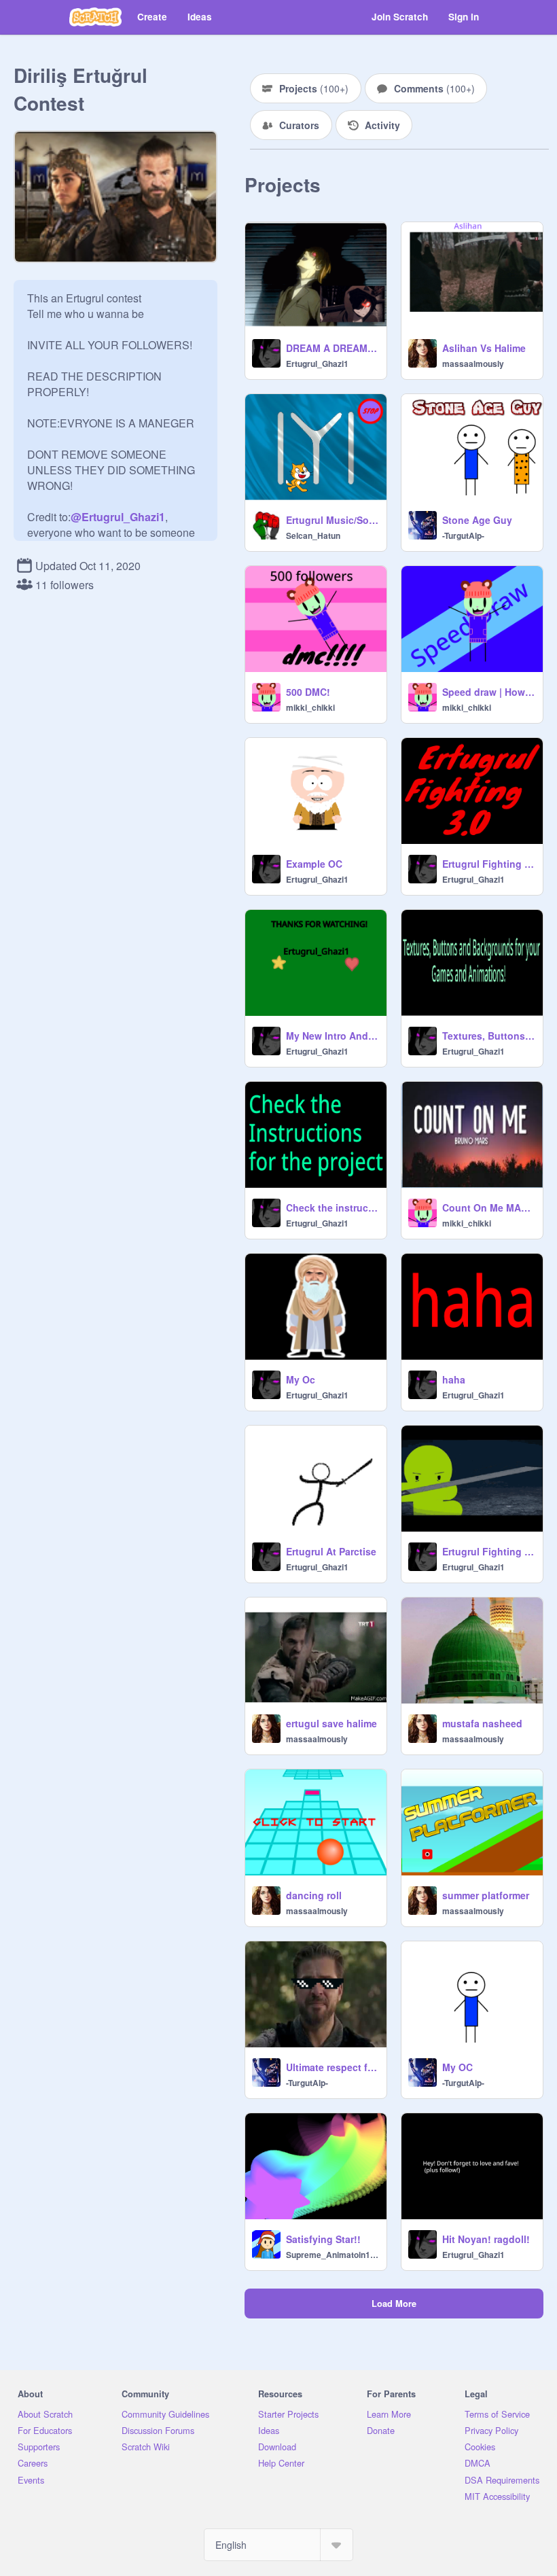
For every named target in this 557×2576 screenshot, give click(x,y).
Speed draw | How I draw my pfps (488, 692)
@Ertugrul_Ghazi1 (118, 517)
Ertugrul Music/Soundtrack (332, 520)
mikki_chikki (310, 707)
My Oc (301, 1379)
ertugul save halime (331, 1723)
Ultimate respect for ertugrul (332, 2067)
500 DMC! (308, 692)
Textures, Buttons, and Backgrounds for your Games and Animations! (488, 1036)
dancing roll (314, 1895)
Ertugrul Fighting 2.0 (488, 1551)
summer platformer (486, 1895)
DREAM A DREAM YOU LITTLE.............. (332, 348)
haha (454, 1379)
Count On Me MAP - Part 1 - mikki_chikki (488, 1207)
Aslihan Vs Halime (484, 348)
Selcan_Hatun (313, 535)
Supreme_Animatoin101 (332, 2255)
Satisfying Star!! (323, 2239)
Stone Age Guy (477, 520)
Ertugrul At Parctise (331, 1551)
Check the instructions (332, 1207)
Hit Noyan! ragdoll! (486, 2239)
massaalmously (473, 364)
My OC (457, 2067)
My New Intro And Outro (332, 1036)
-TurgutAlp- (463, 535)
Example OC (314, 864)
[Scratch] (95, 17)
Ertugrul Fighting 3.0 (488, 864)
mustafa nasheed (482, 1723)
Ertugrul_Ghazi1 (317, 364)
